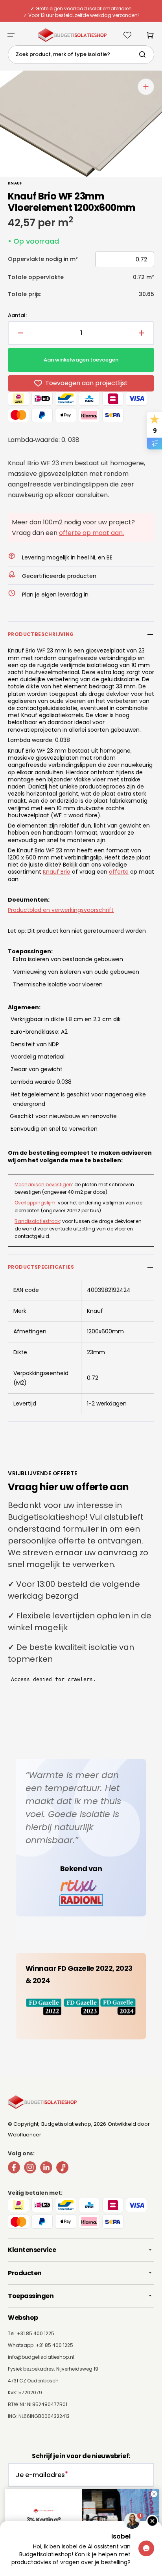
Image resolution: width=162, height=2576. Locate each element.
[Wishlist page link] (127, 35)
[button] (11, 35)
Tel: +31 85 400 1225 (31, 2333)
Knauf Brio (57, 872)
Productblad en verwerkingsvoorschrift (61, 910)
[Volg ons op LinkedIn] (46, 2169)
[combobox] (81, 55)
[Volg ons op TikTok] (62, 2169)
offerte (119, 872)
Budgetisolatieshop (66, 2124)
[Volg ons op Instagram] (30, 2169)
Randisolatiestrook (37, 1221)
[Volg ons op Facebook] (14, 2169)
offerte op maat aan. (91, 533)
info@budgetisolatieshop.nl (41, 2357)
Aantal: (17, 315)
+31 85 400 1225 (54, 2345)
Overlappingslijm (35, 1203)
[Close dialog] (153, 2494)
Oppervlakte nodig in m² (43, 259)
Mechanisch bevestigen (43, 1185)
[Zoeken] (144, 54)
